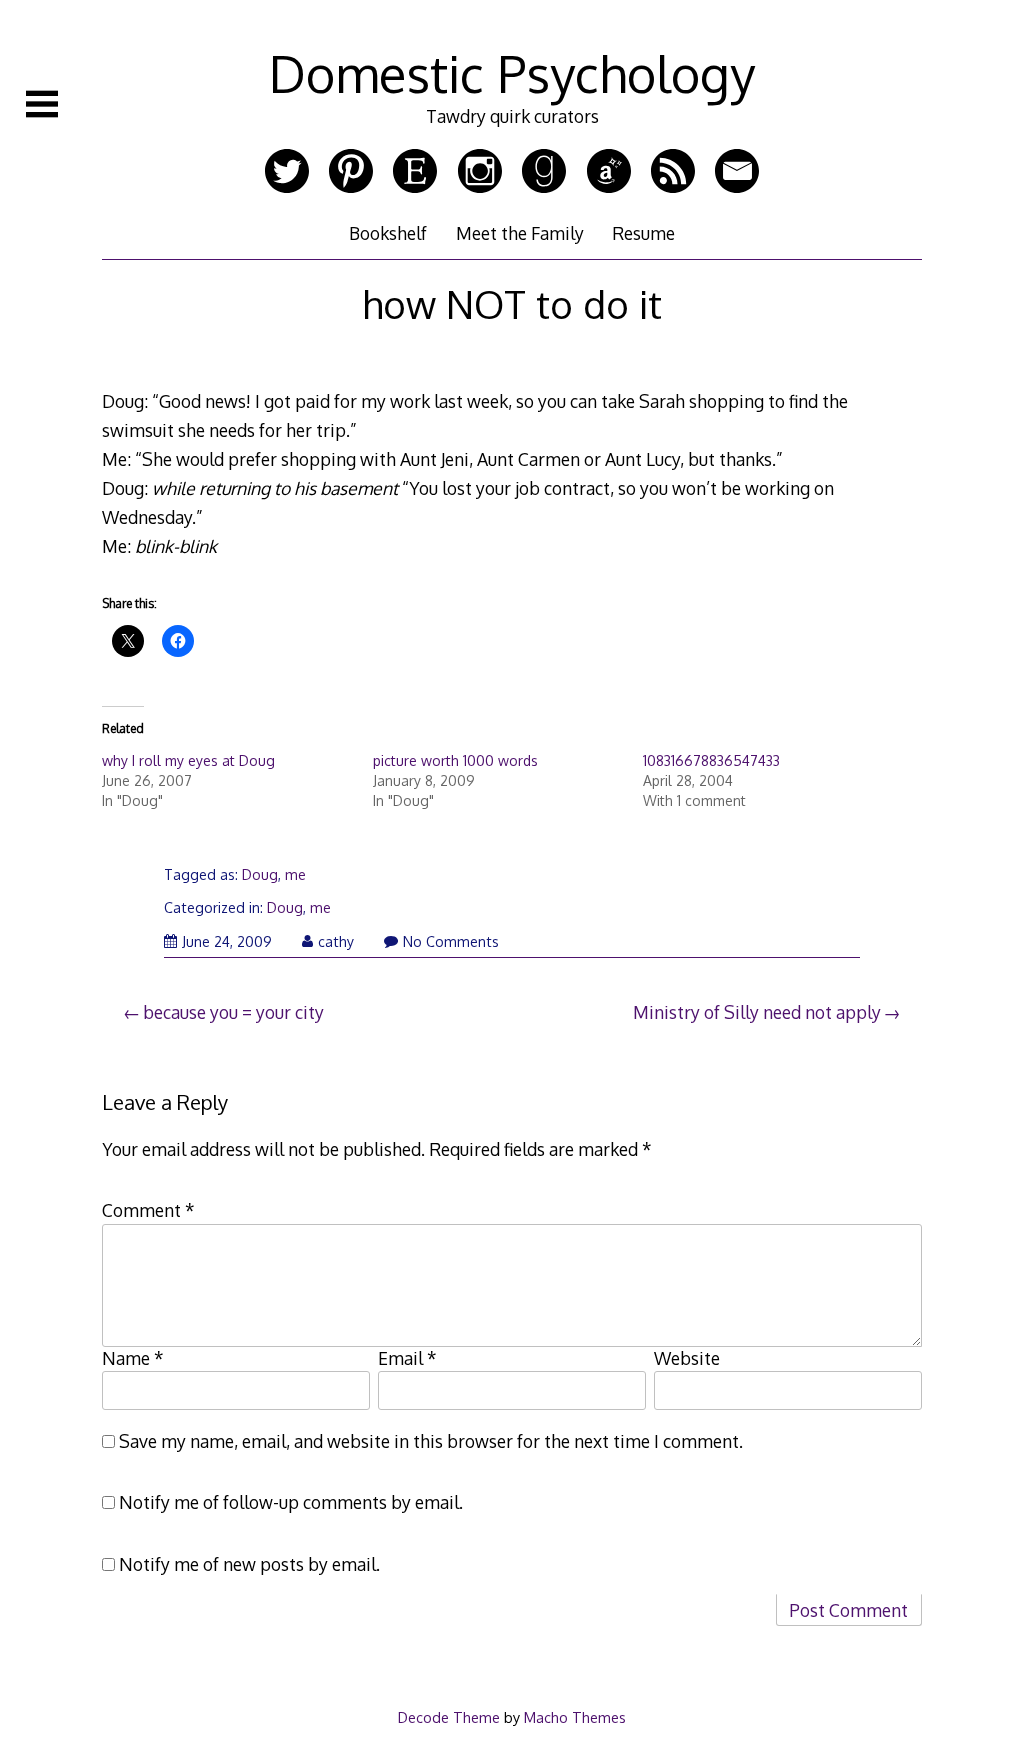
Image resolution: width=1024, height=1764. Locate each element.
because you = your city (233, 1012)
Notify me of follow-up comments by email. (291, 1502)
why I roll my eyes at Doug (188, 760)
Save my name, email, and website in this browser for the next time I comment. (431, 1441)
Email (407, 1358)
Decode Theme (449, 1717)
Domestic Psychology (512, 73)
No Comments (451, 941)
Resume (643, 233)
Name (133, 1358)
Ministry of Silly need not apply (757, 1012)
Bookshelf (388, 233)
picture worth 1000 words (455, 760)
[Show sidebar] (42, 104)
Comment (148, 1210)
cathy (336, 941)
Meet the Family (520, 233)
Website (687, 1358)
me (295, 874)
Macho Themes (575, 1717)
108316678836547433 (711, 760)
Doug (260, 874)
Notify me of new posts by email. (249, 1564)
